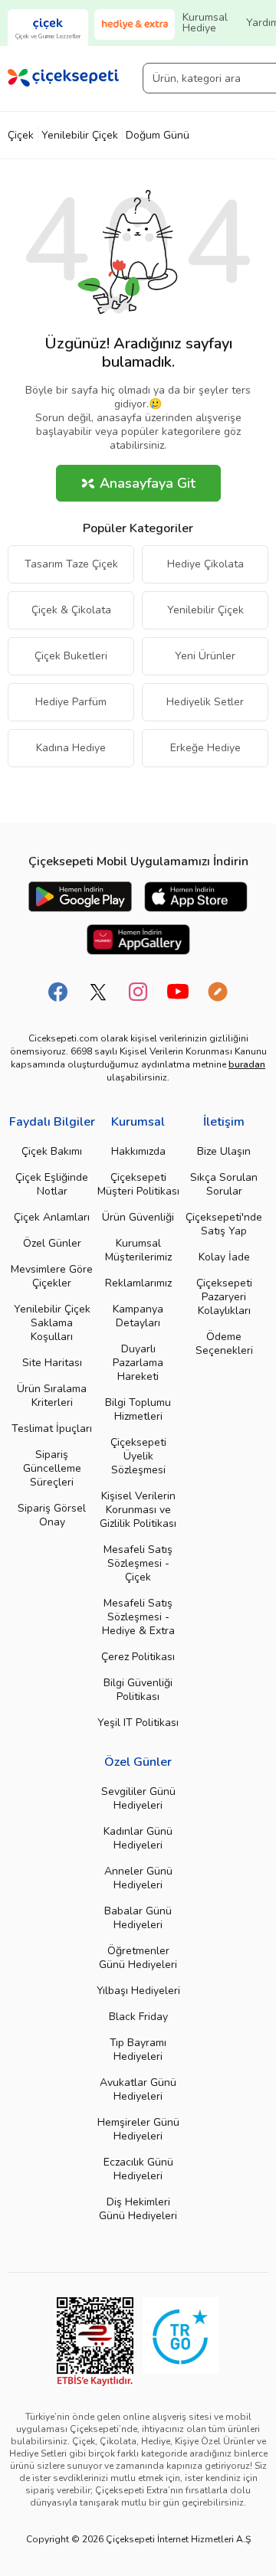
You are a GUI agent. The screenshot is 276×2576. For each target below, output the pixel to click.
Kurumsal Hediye (205, 23)
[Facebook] (58, 992)
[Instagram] (138, 992)
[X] (98, 992)
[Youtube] (178, 992)
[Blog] (218, 992)
